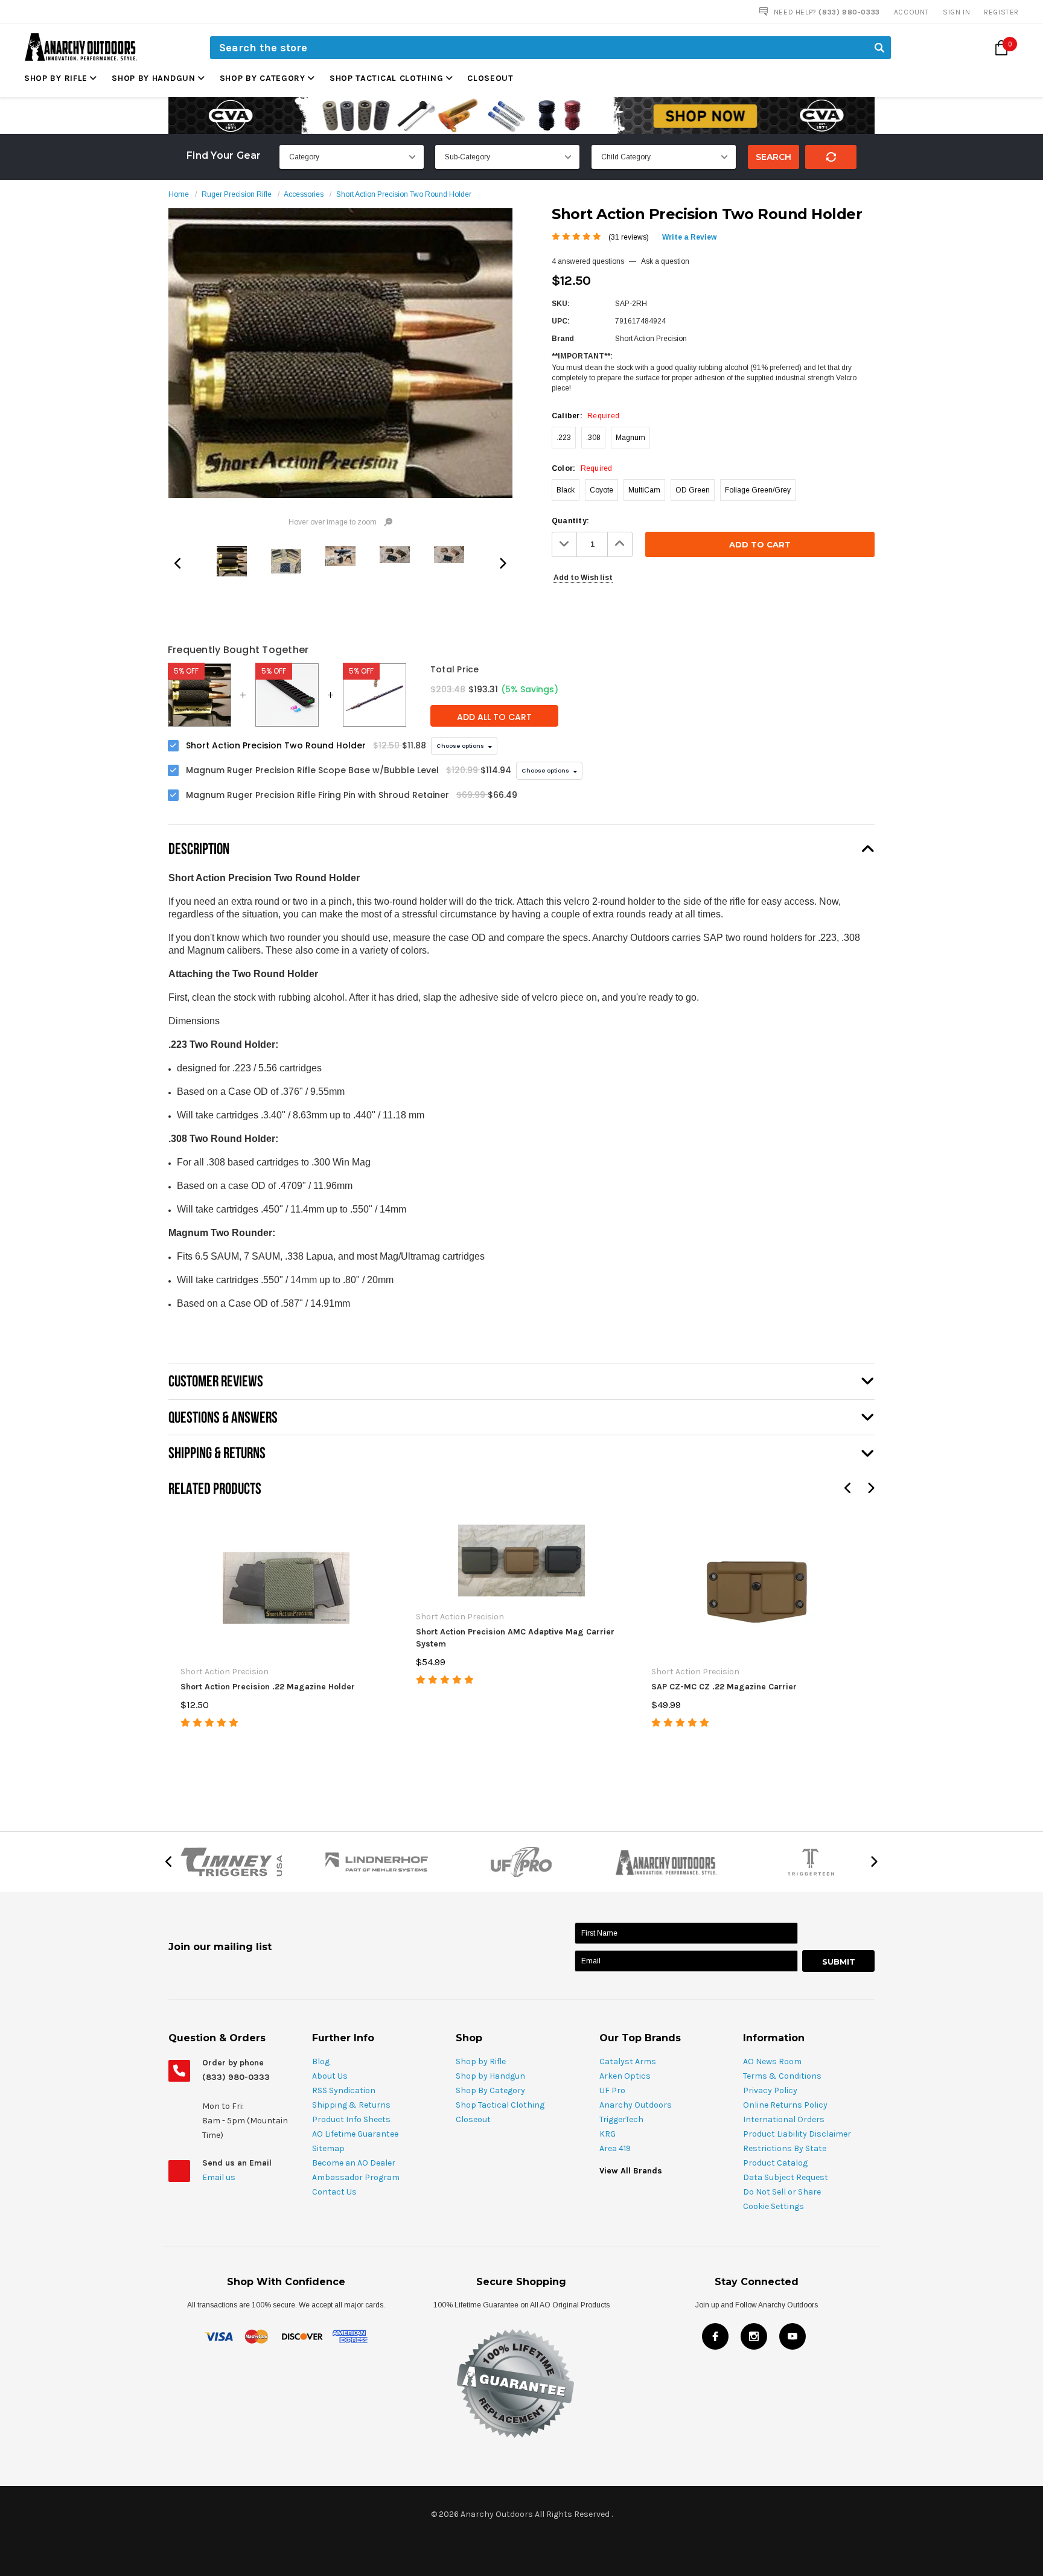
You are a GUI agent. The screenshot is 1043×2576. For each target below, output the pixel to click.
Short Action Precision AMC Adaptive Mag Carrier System (515, 1638)
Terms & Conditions (782, 2076)
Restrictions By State (785, 2148)
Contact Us (334, 2192)
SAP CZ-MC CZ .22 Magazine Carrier (724, 1687)
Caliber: (585, 416)
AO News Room (772, 2061)
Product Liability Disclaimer (797, 2134)
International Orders (784, 2119)
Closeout (490, 78)
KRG (608, 2134)
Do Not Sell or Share (782, 2192)
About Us (330, 2076)
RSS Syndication (344, 2090)
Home (179, 194)
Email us (220, 2177)
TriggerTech (621, 2119)
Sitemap (328, 2148)
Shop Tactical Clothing (386, 78)
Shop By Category (263, 78)
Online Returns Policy (785, 2105)
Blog (321, 2061)
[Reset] (831, 157)
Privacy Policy (770, 2090)
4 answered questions (588, 261)
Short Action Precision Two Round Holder (404, 194)
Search (773, 157)
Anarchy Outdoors (636, 2105)
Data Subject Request (786, 2177)
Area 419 (615, 2148)
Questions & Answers (223, 1417)
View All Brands (631, 2171)
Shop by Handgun (154, 78)
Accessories (304, 194)
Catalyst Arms (628, 2061)
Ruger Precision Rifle (237, 194)
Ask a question (665, 261)
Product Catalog (775, 2163)
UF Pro (612, 2090)
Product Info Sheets (351, 2119)
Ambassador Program (356, 2177)
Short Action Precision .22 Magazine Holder (268, 1687)
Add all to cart (494, 717)
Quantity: (570, 521)
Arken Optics (625, 2076)
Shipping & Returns (351, 2105)
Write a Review (689, 237)
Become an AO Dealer (354, 2163)
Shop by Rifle (56, 78)
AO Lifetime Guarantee (355, 2134)
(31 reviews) (629, 237)
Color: (582, 468)
